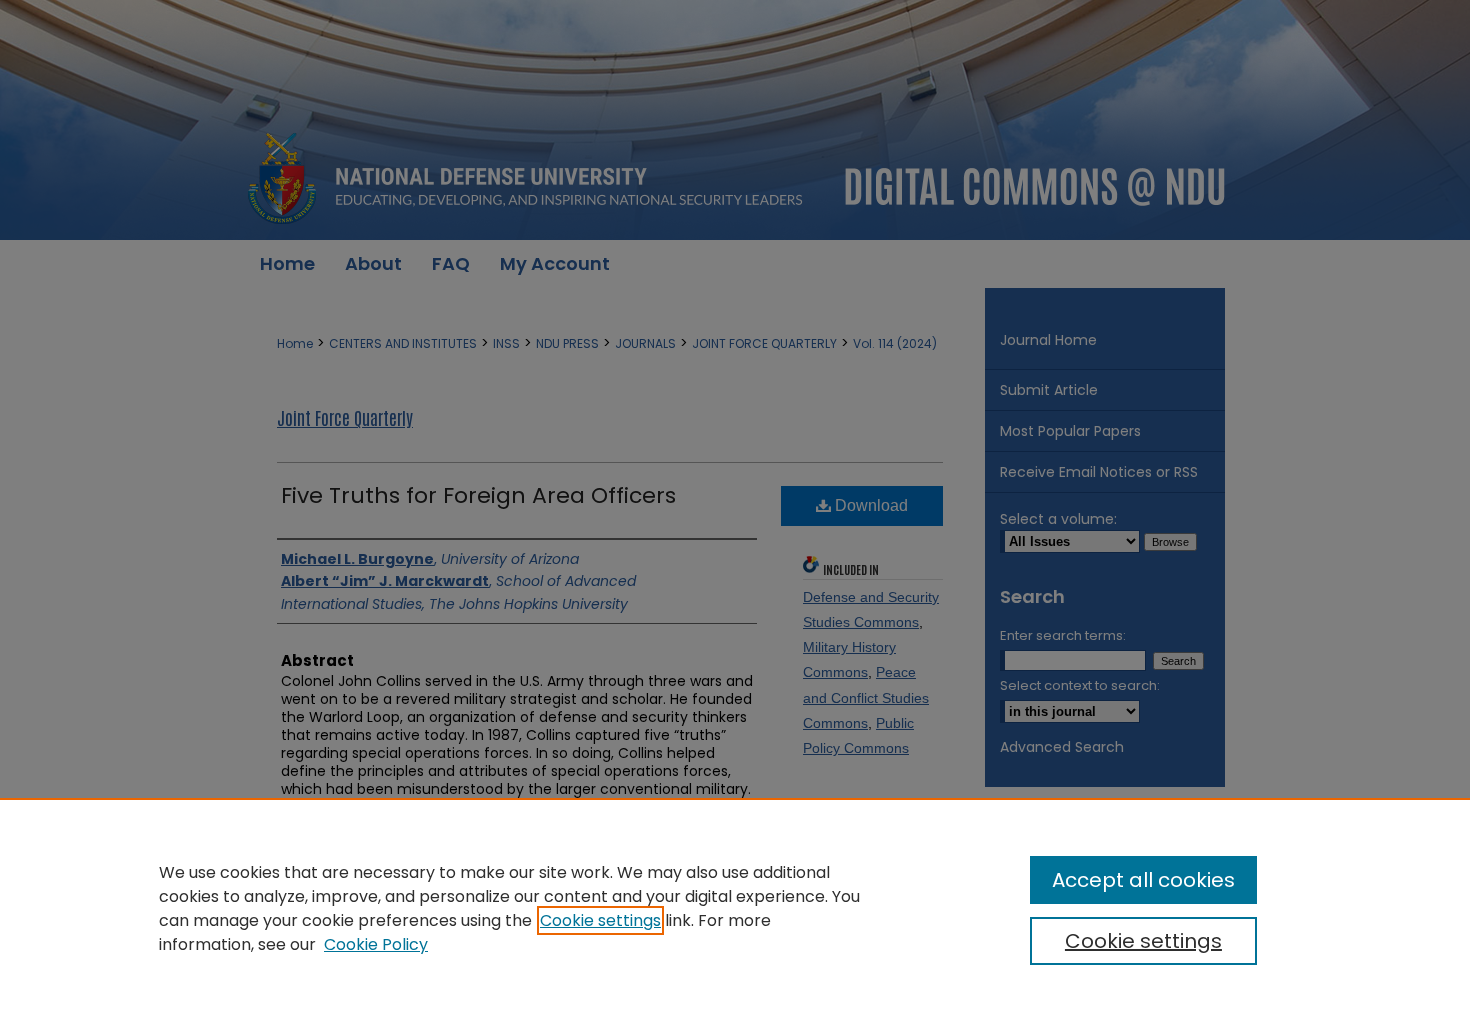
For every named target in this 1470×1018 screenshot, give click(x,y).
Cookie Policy (376, 944)
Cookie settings (600, 920)
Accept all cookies (1143, 880)
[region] (735, 908)
